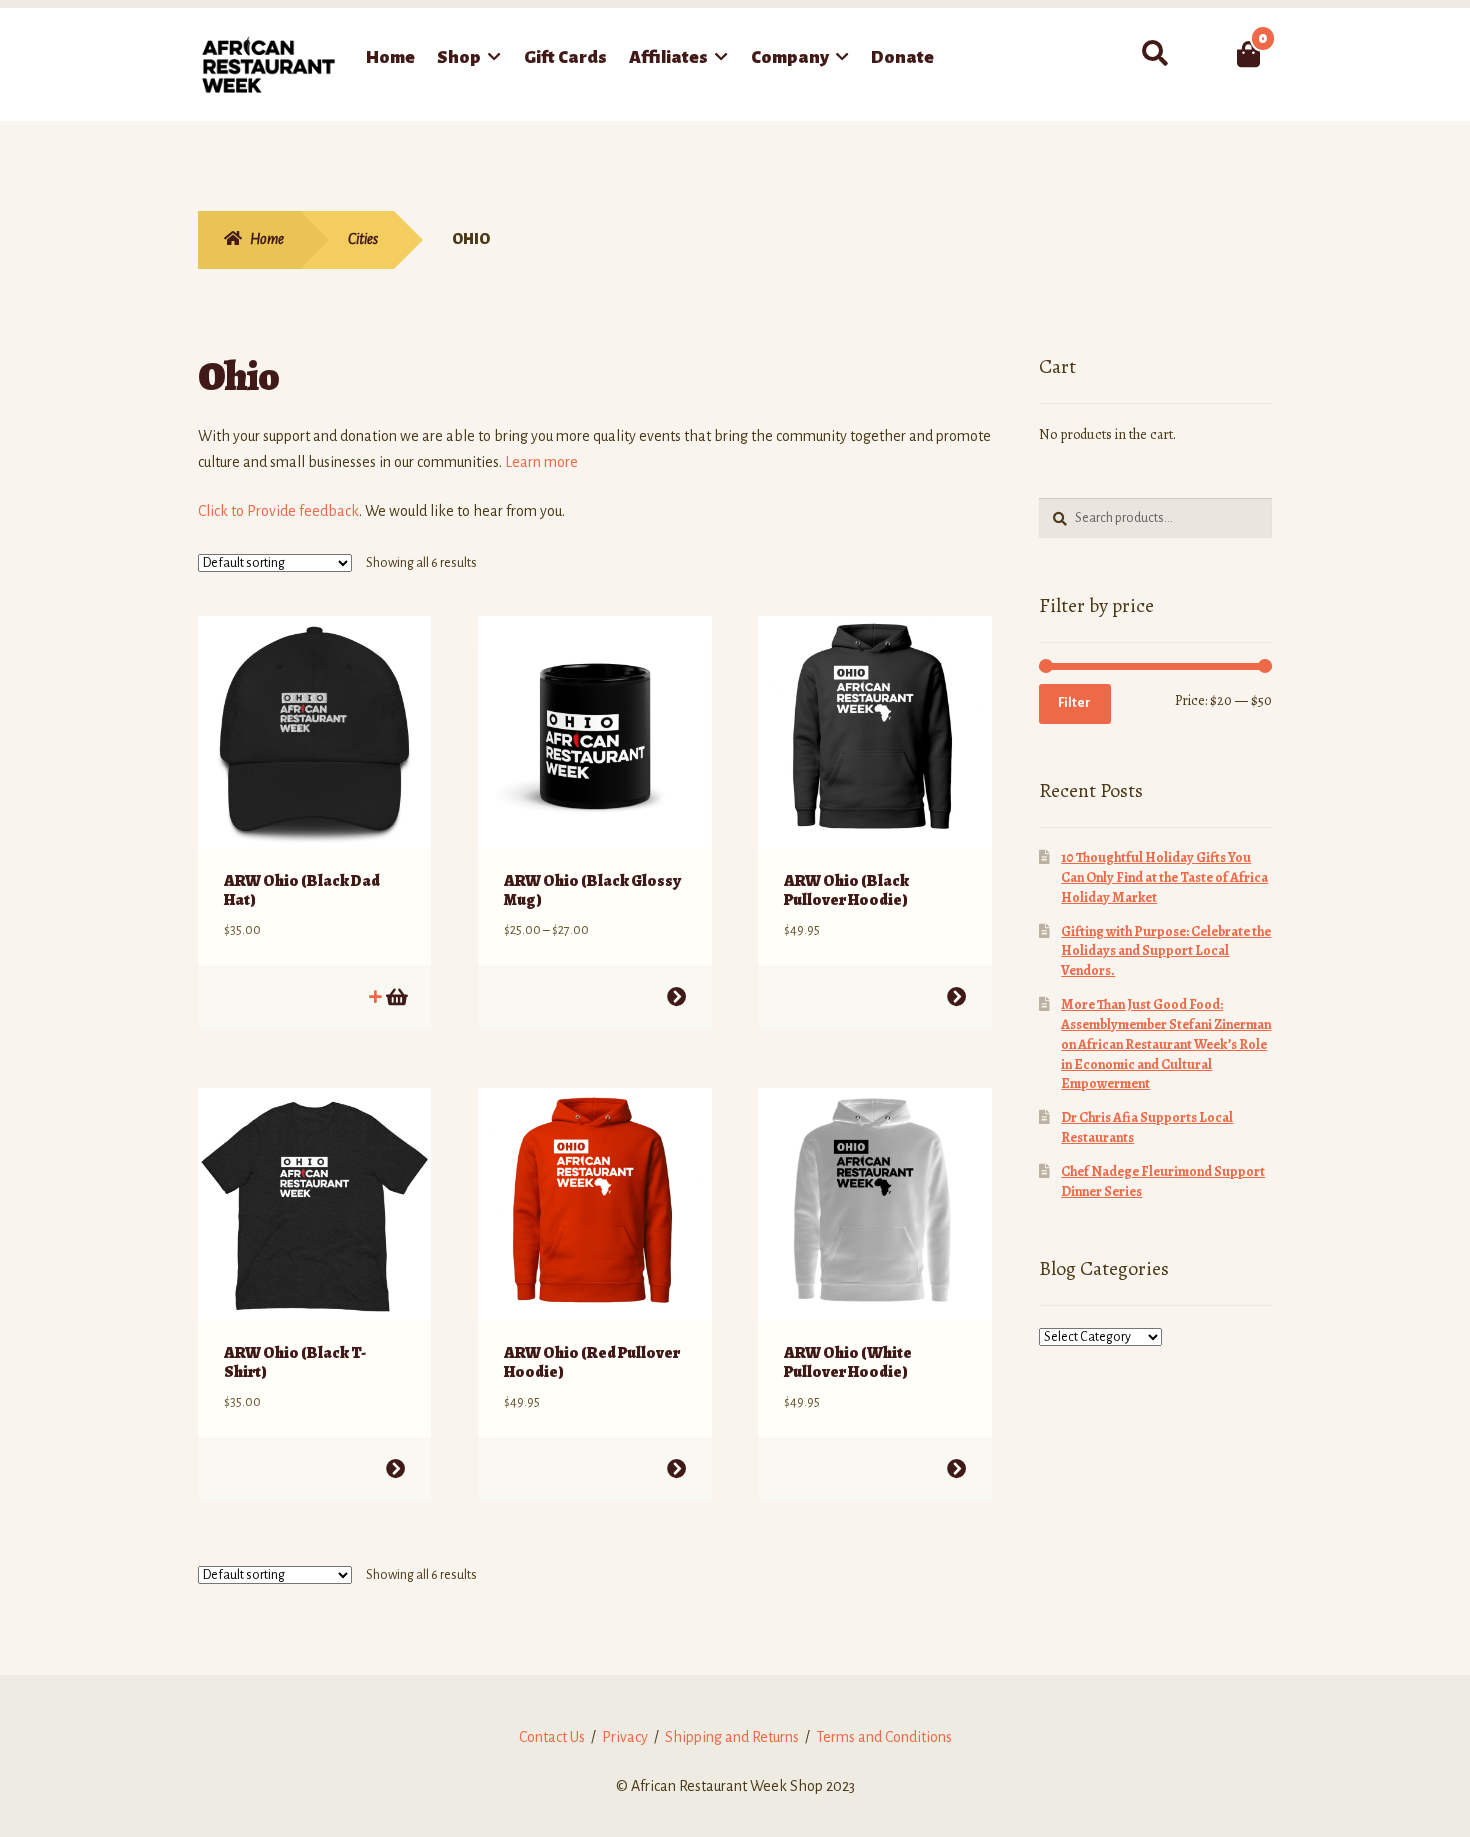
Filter (1074, 703)
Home (390, 57)
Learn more (541, 462)
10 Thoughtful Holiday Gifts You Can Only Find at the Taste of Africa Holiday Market (1164, 877)
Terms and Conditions (884, 1737)
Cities (363, 239)
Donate (902, 57)
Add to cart (395, 996)
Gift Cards (565, 57)
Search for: (1154, 54)
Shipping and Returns (732, 1737)
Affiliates (668, 57)
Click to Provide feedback (278, 511)
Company (790, 57)
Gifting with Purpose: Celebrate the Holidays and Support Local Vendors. (1166, 951)
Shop (459, 57)
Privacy (625, 1737)
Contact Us (552, 1737)
